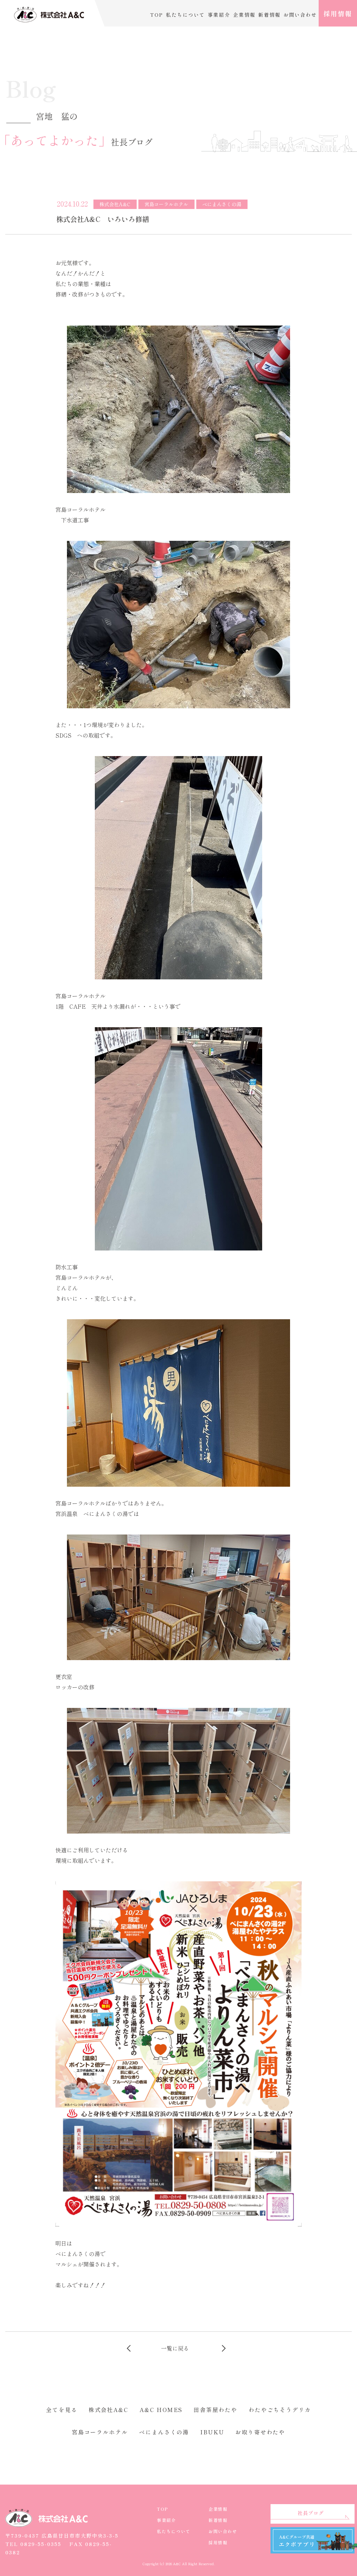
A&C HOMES (161, 2410)
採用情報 (338, 13)
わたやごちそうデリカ (280, 2410)
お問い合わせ (300, 15)
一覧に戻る (175, 2348)
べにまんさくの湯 (164, 2432)
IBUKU (212, 2432)
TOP (157, 15)
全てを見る (62, 2410)
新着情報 (269, 15)
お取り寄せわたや (260, 2432)
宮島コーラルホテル (100, 2432)
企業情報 (244, 15)
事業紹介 (219, 15)
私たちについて (185, 15)
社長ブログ (311, 2513)
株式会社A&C (108, 2410)
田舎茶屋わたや (215, 2410)
